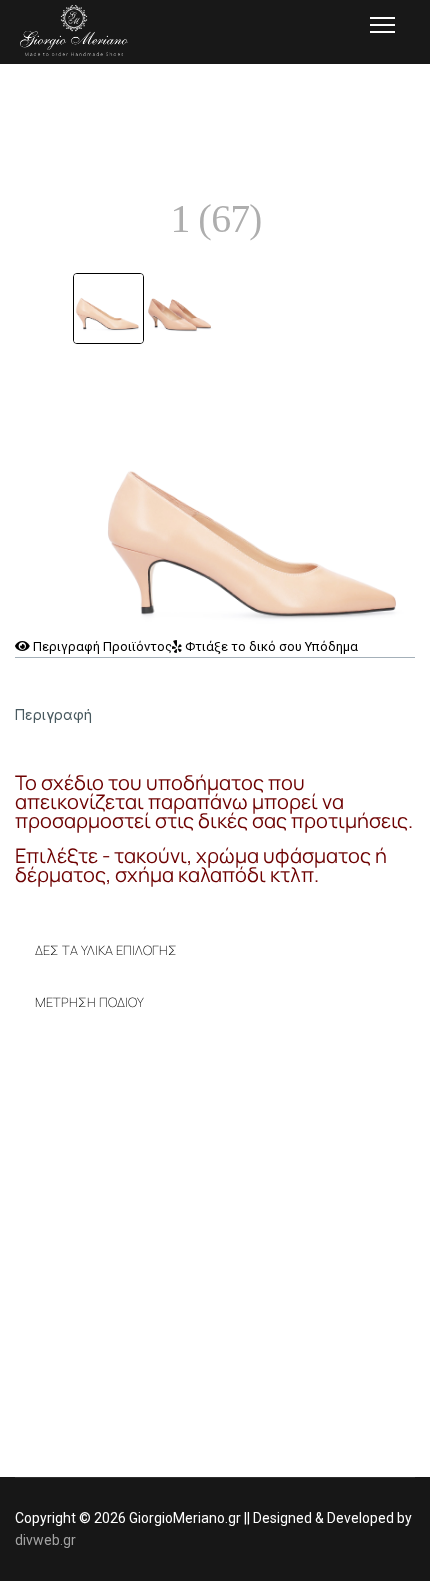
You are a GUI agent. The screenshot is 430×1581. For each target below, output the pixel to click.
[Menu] (382, 25)
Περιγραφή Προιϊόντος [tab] (101, 646)
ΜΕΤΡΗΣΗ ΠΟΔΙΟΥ (89, 1002)
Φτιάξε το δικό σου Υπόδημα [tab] (270, 646)
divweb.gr (45, 1540)
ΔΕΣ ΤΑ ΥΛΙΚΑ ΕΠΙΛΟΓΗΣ (106, 950)
